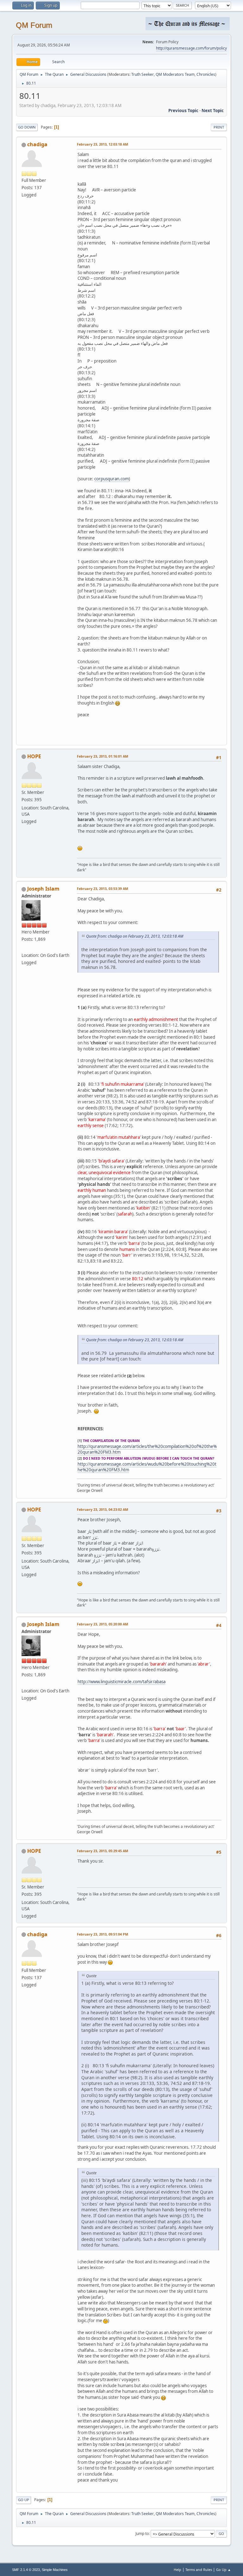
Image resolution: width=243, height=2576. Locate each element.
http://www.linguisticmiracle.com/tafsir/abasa (121, 1682)
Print (219, 127)
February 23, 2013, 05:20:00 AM (103, 1624)
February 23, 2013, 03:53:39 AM (103, 889)
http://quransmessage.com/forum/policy (191, 48)
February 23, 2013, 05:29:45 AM (103, 1851)
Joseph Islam (43, 889)
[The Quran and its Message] (24, 947)
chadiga (37, 144)
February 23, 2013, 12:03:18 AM (103, 144)
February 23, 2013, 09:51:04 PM (103, 1934)
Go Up (24, 2500)
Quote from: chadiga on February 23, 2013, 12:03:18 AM (135, 936)
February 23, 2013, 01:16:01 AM (103, 756)
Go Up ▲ (224, 2570)
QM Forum (34, 25)
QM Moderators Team (175, 74)
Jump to (142, 2534)
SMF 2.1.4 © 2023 (26, 2570)
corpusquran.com (112, 479)
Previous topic (183, 111)
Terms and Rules (199, 2570)
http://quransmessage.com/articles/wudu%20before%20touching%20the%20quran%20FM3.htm (147, 1467)
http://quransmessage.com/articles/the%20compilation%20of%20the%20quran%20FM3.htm (147, 1449)
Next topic (213, 111)
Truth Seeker (143, 74)
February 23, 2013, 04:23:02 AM (103, 1509)
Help (178, 2570)
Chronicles (206, 74)
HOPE (34, 756)
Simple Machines (55, 2570)
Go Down (27, 127)
